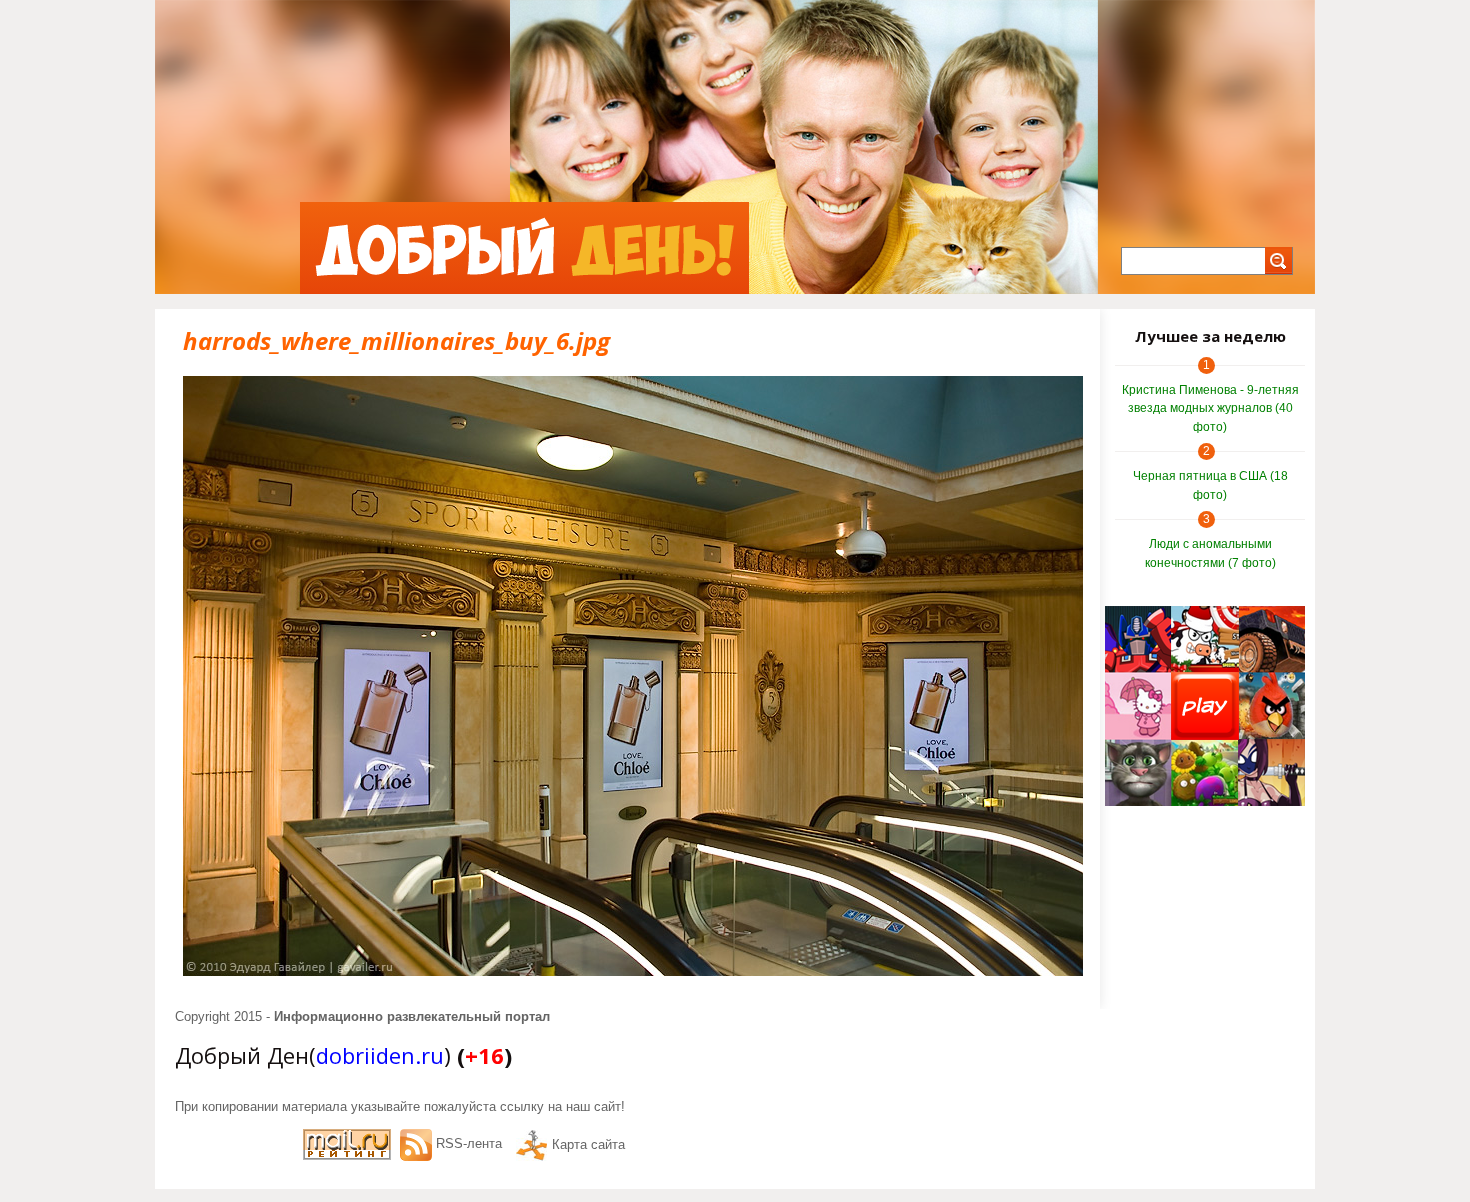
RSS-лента (469, 1143)
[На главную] (524, 248)
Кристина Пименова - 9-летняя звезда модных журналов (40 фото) (1210, 408)
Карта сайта (588, 1144)
